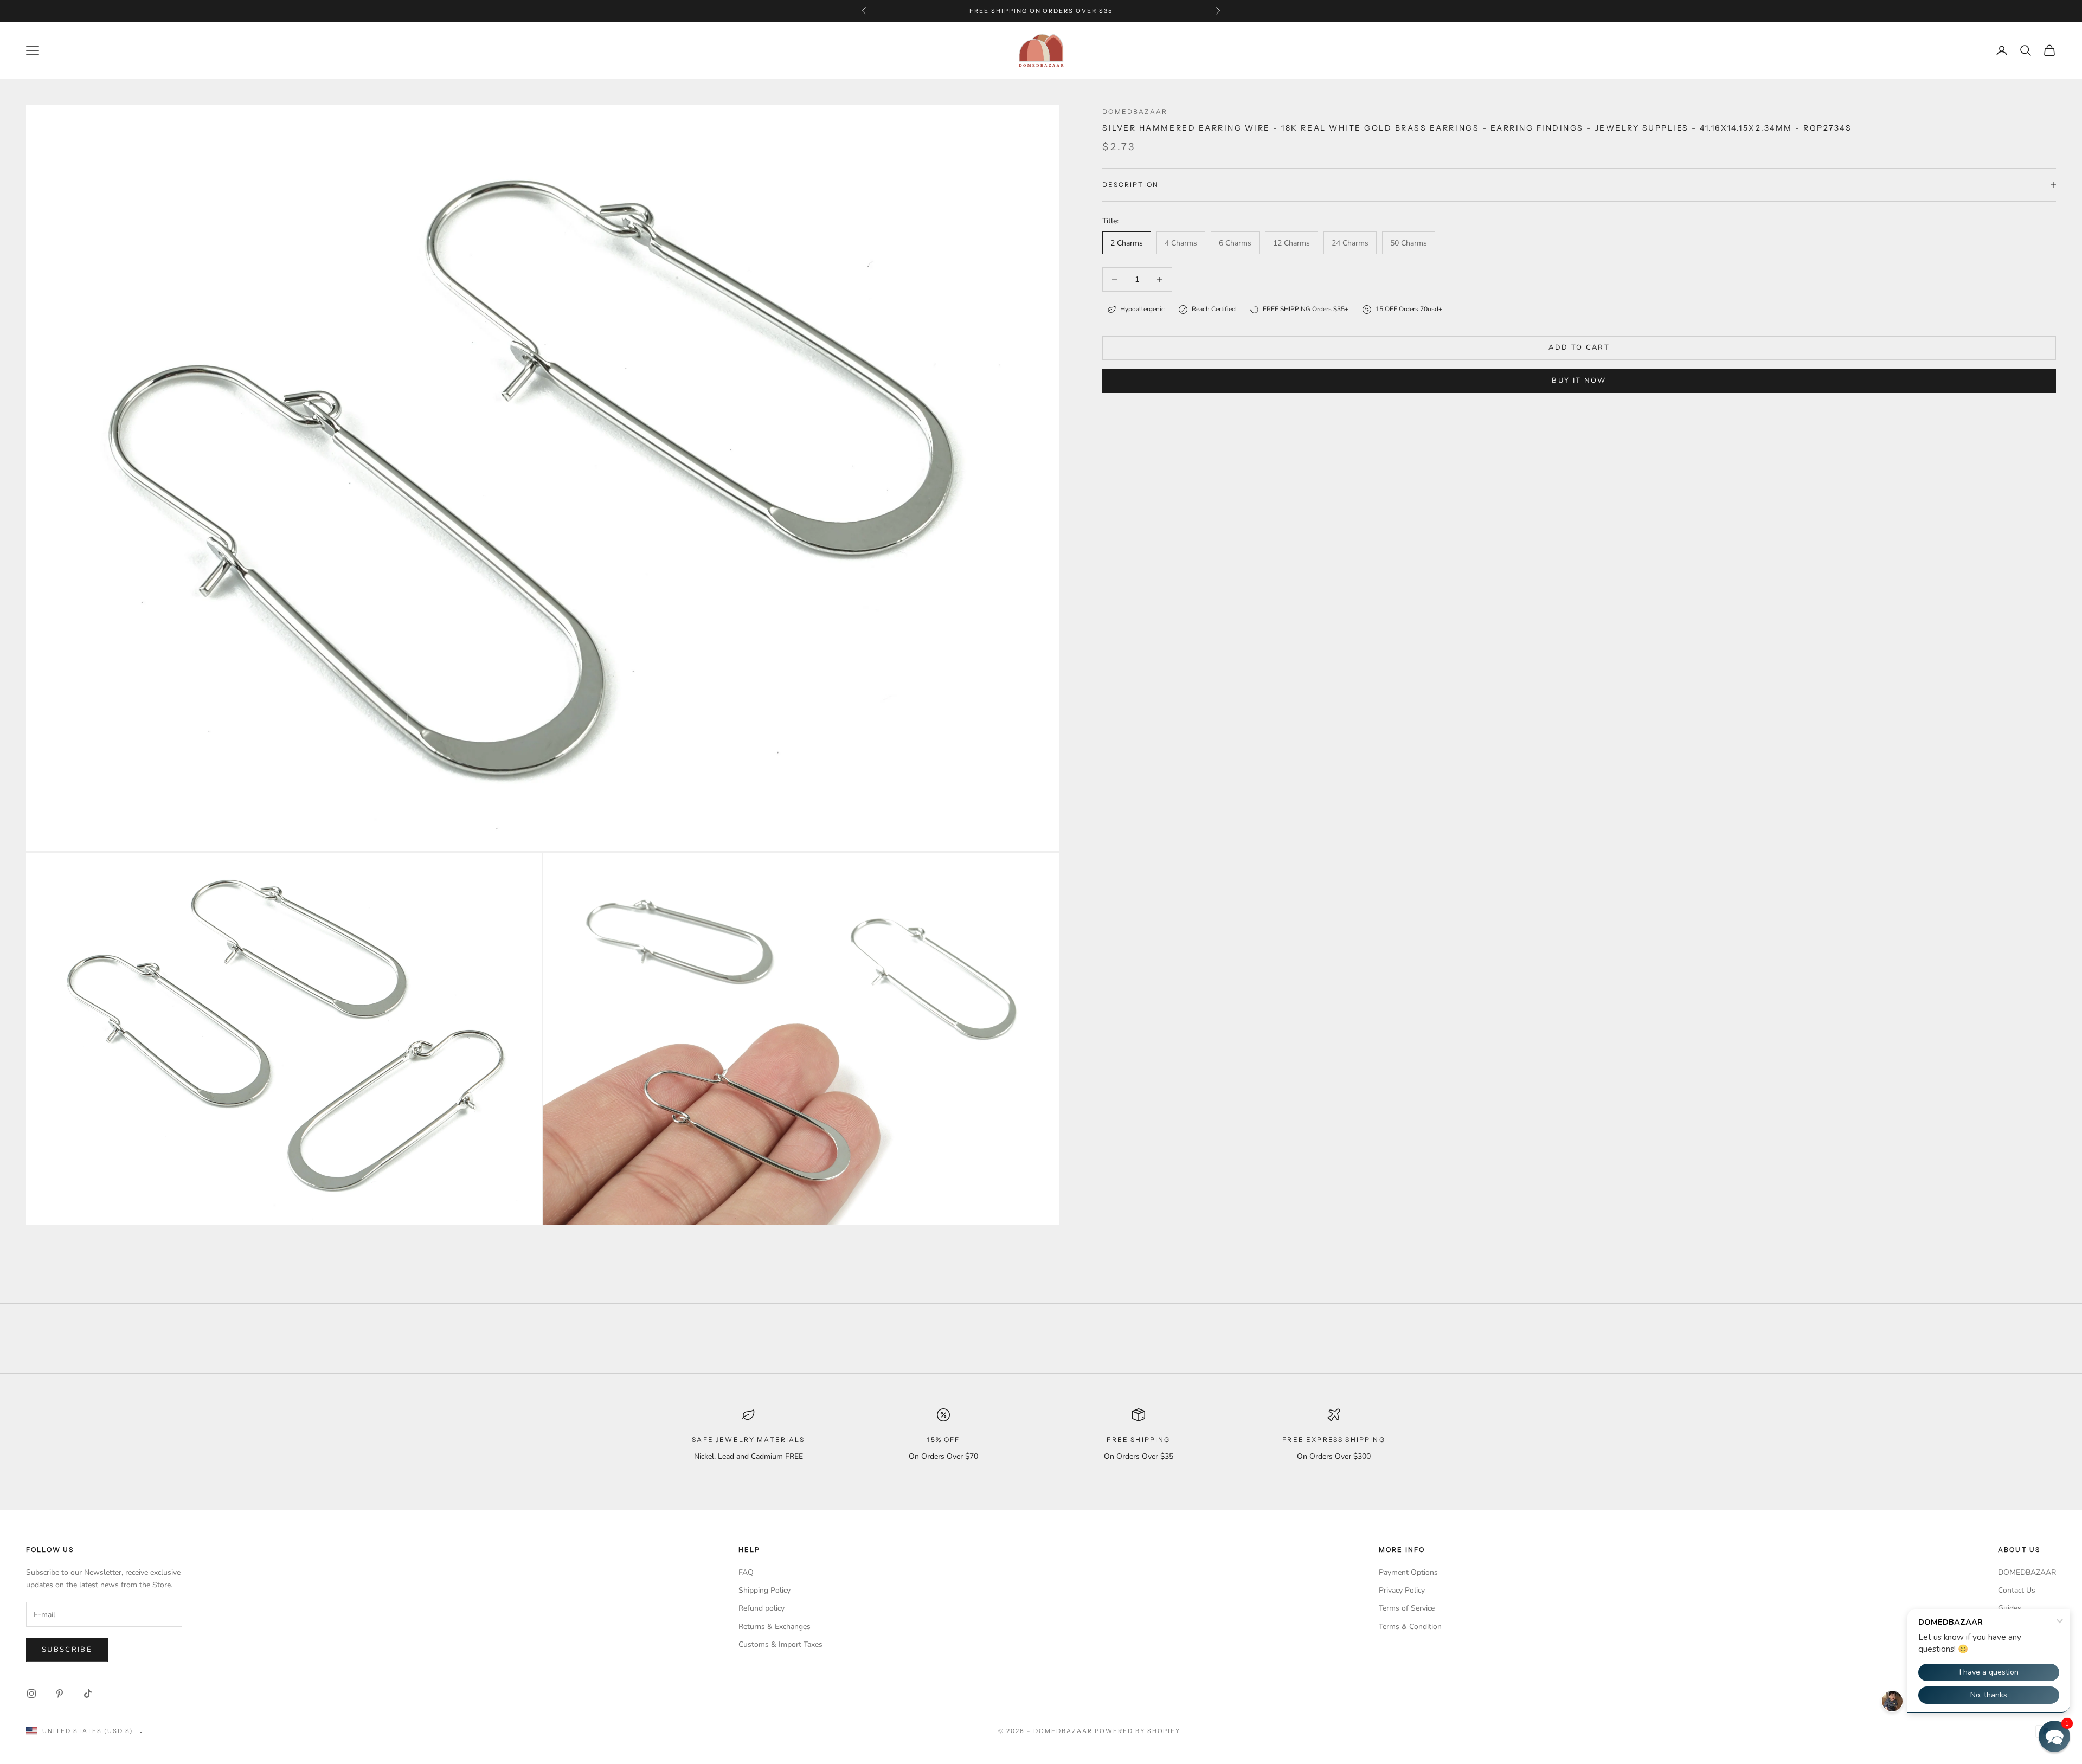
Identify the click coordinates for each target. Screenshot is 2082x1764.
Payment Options (1408, 1572)
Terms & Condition (1410, 1627)
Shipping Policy (764, 1590)
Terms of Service (1407, 1608)
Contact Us (2017, 1590)
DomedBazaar (1135, 111)
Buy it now (1579, 381)
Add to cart (1579, 347)
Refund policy (762, 1608)
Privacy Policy (1402, 1590)
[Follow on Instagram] (31, 1694)
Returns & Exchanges (775, 1627)
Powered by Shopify (1138, 1731)
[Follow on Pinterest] (60, 1694)
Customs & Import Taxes (780, 1644)
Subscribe (67, 1650)
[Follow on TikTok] (88, 1694)
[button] (2054, 1736)
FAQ (746, 1572)
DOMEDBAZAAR (2027, 1572)
